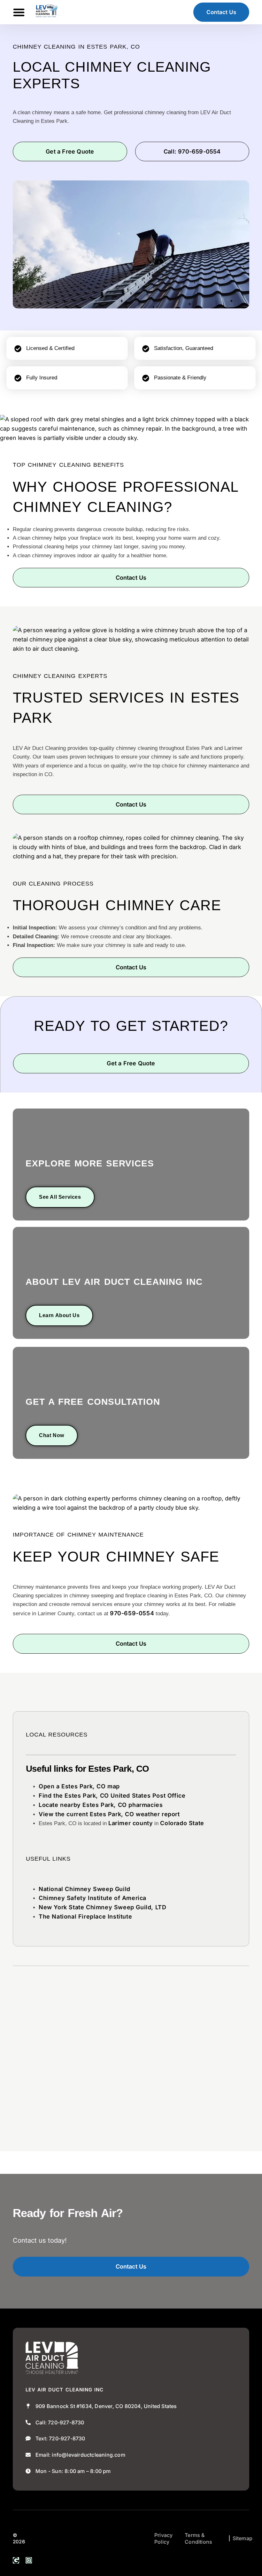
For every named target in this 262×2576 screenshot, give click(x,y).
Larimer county (131, 1823)
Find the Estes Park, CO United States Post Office (112, 1796)
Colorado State (182, 1823)
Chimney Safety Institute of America (92, 1898)
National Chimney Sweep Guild (85, 1889)
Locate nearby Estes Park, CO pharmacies (101, 1805)
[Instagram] (29, 2560)
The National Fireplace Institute (85, 1916)
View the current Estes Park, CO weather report (109, 1814)
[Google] (16, 2560)
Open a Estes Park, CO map (79, 1786)
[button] (19, 12)
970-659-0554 (132, 1613)
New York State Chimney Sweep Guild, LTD (102, 1907)
